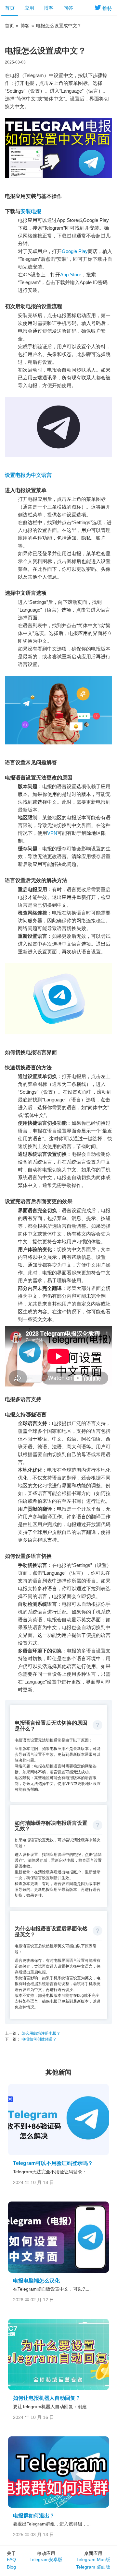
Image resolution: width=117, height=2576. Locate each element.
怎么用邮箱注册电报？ (40, 2033)
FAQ (11, 2559)
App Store (71, 275)
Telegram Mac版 (93, 2559)
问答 (68, 8)
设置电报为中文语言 (28, 475)
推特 (107, 8)
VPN (52, 833)
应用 (29, 8)
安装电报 (31, 211)
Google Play (75, 251)
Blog (11, 2567)
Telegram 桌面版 (93, 2567)
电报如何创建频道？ (39, 2039)
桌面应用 (93, 2553)
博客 (49, 8)
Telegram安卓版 (46, 2559)
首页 (10, 8)
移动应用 (46, 2553)
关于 (11, 2553)
